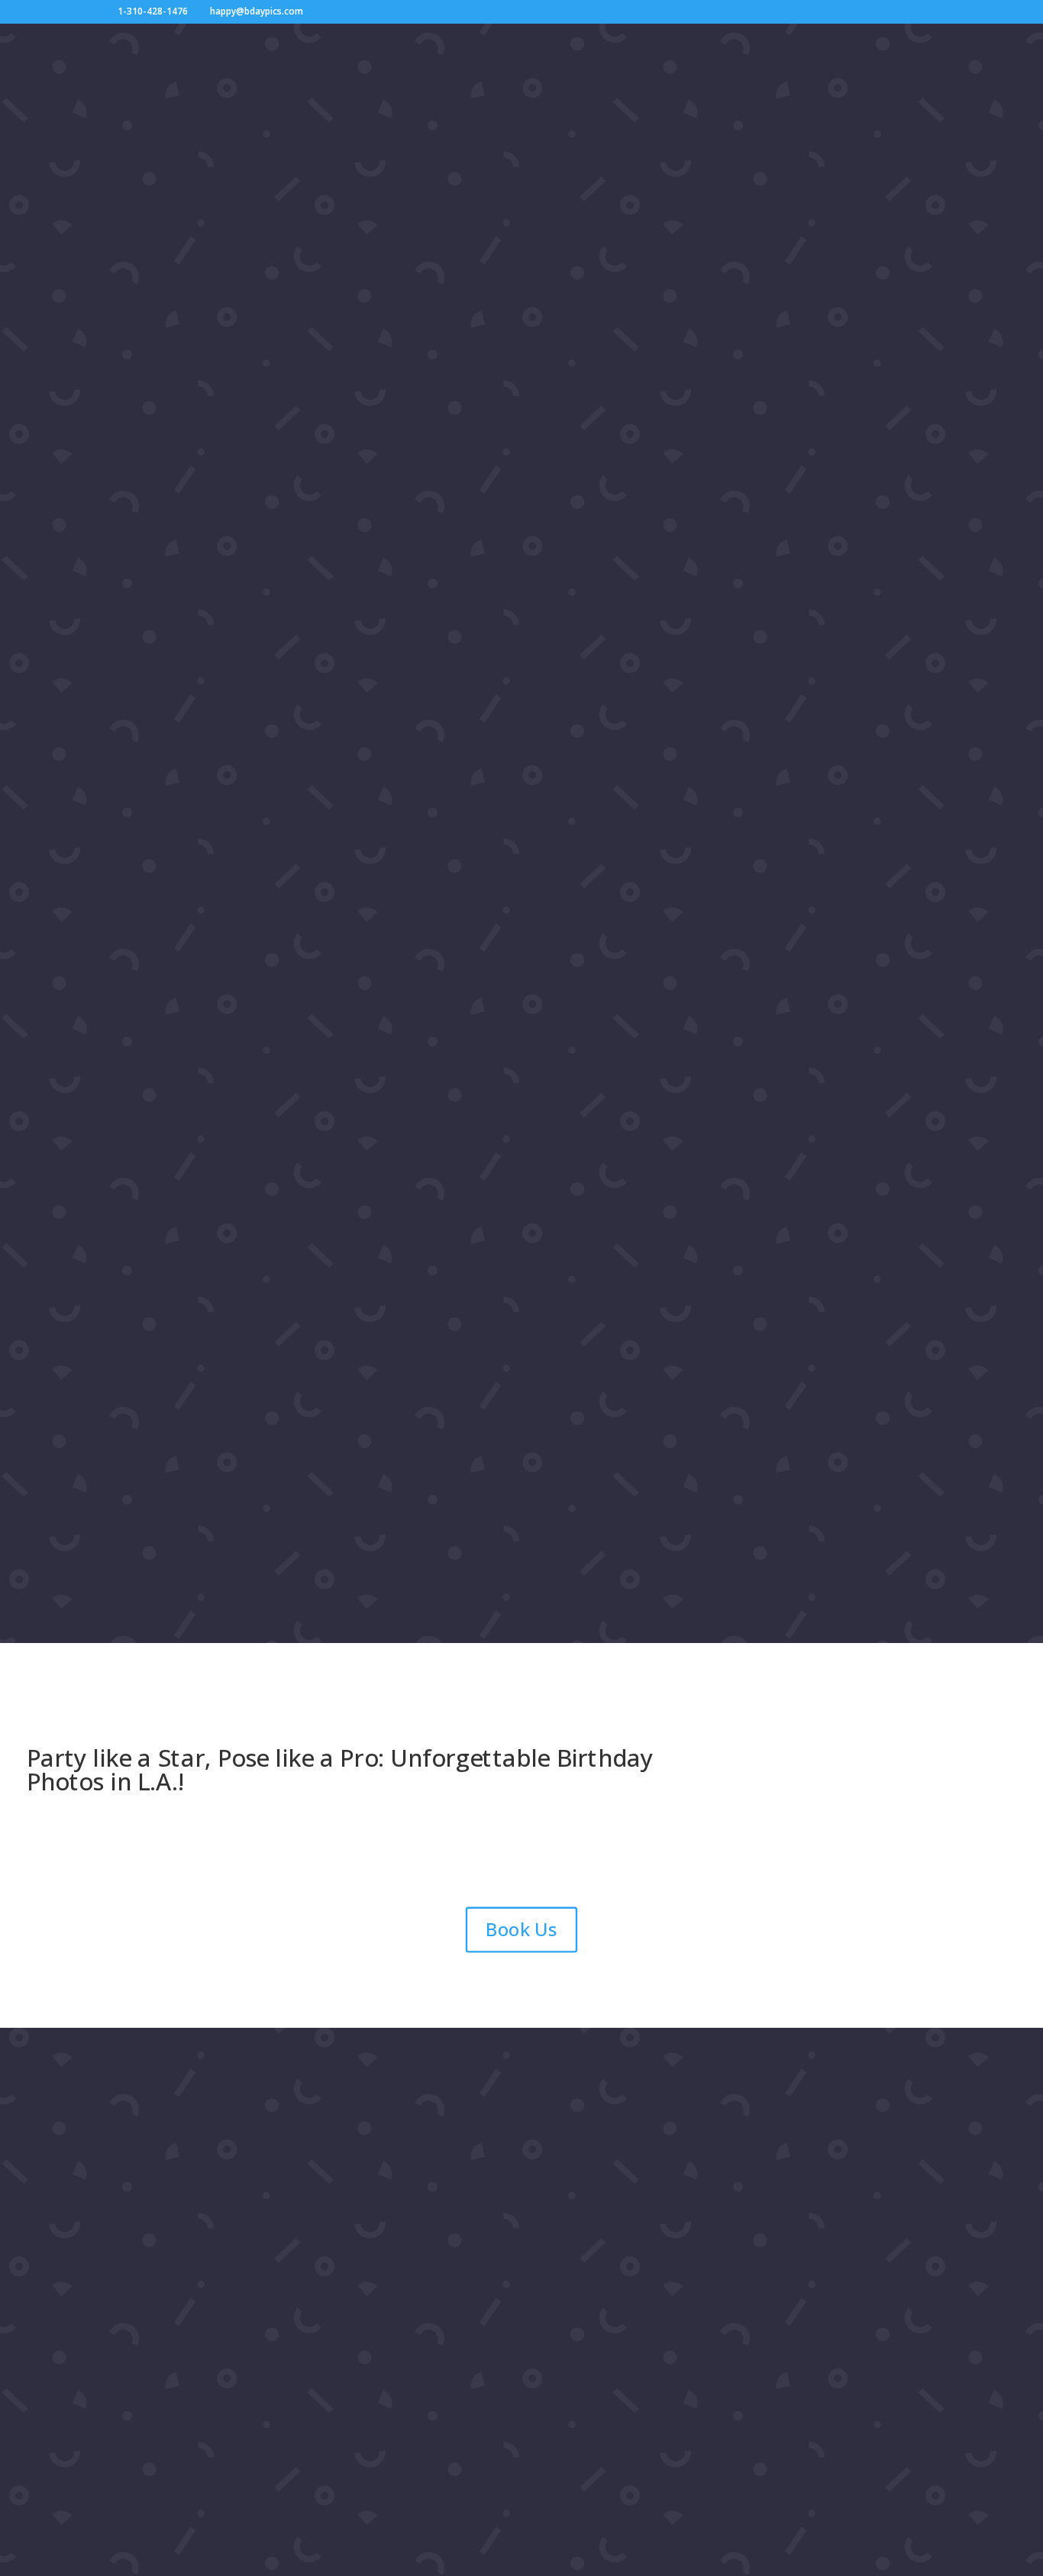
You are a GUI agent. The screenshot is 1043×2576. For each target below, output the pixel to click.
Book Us (521, 1929)
